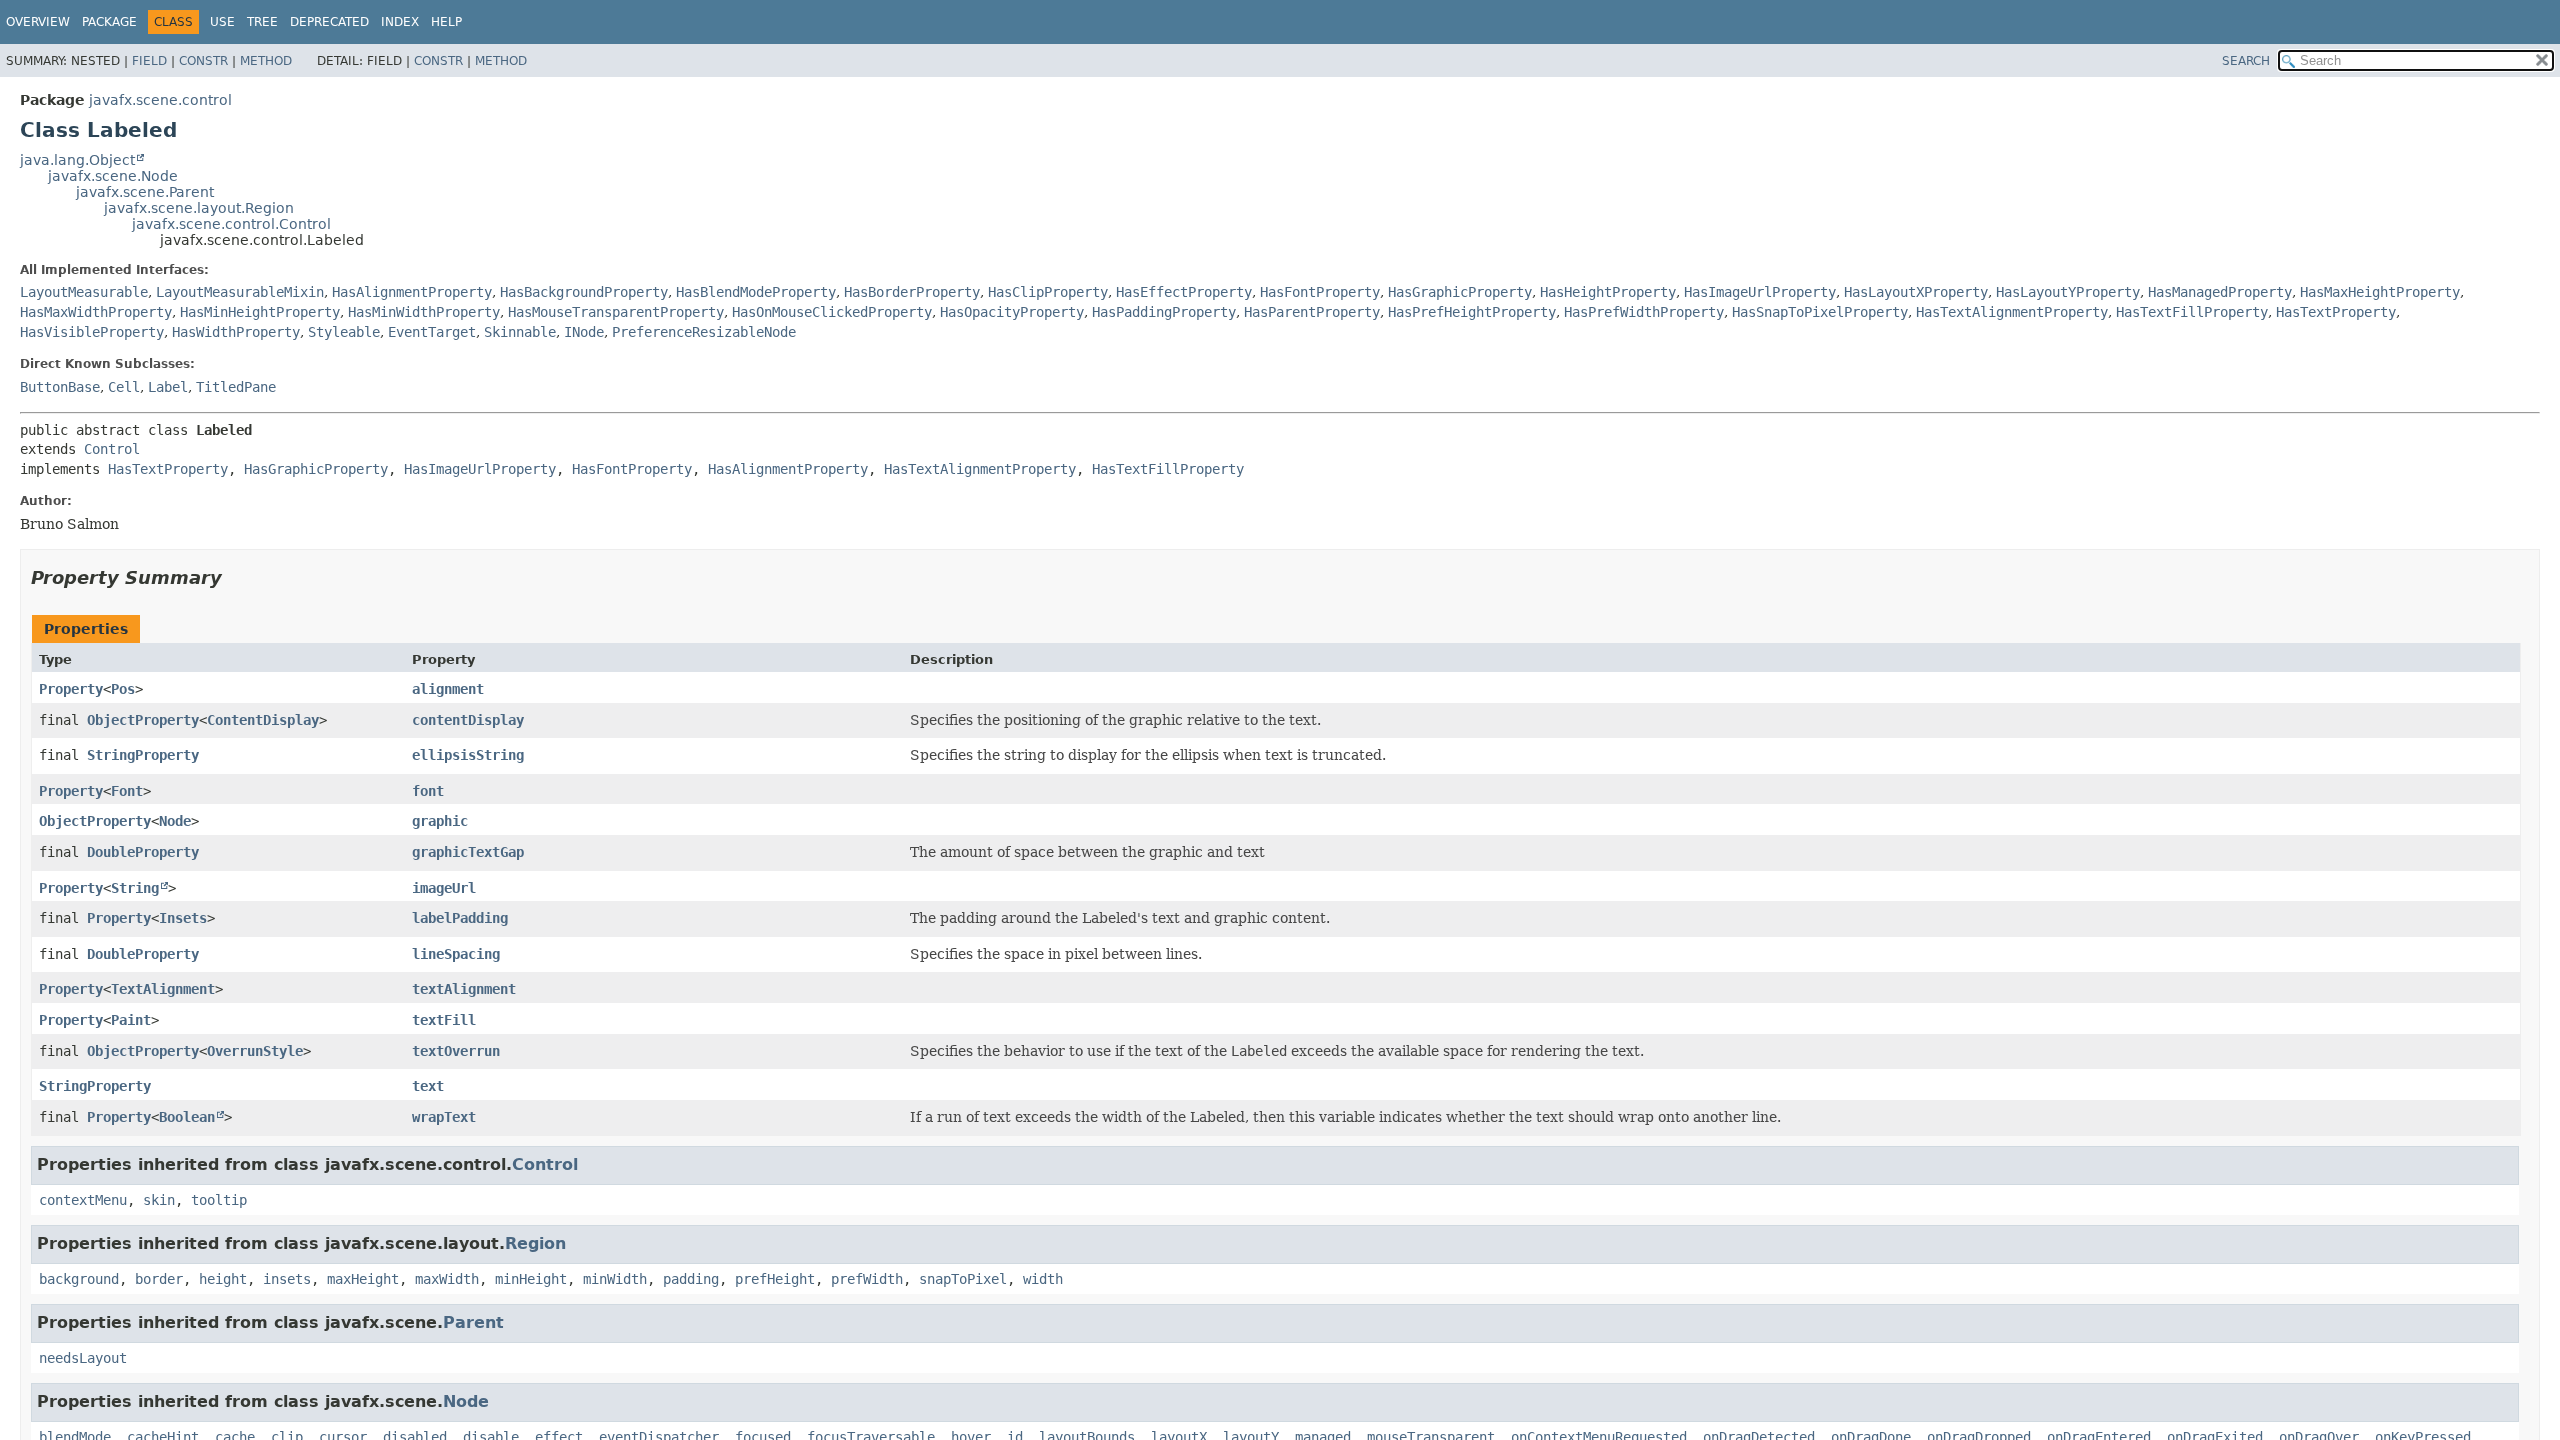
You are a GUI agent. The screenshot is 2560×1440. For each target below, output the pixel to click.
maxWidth (447, 1279)
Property (71, 689)
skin (159, 1200)
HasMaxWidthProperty (96, 312)
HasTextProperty (2336, 312)
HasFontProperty (1320, 292)
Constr (203, 61)
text (428, 1086)
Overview (38, 22)
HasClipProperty (1048, 292)
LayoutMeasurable (84, 292)
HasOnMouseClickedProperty (832, 312)
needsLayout (83, 1358)
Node (175, 821)
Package (109, 22)
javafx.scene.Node (113, 176)
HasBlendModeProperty (756, 292)
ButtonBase (60, 387)
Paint (131, 1020)
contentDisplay (468, 720)
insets (287, 1279)
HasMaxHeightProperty (2380, 292)
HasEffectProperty (1184, 292)
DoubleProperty (143, 852)
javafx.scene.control (160, 100)
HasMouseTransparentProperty (616, 312)
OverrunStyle (255, 1051)
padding (691, 1279)
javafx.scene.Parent (145, 192)
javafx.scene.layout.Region (199, 208)
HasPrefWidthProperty (1644, 312)
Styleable (344, 332)
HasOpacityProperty (1012, 312)
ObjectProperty (143, 720)
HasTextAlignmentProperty (2012, 312)
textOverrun (456, 1051)
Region (535, 1243)
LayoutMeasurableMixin (240, 292)
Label (168, 387)
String (135, 888)
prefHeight (775, 1279)
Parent (473, 1322)
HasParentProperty (1312, 312)
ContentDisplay (263, 720)
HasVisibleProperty (92, 332)
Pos (123, 689)
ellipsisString (468, 755)
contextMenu (83, 1200)
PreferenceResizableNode (704, 332)
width (1043, 1279)
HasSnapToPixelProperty (1820, 312)
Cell (124, 387)
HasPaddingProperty (1164, 312)
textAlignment (464, 989)
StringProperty (143, 755)
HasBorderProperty (912, 292)
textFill (444, 1020)
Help (446, 22)
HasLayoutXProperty (1916, 292)
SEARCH (2246, 61)
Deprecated (329, 22)
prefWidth (867, 1279)
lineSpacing (456, 954)
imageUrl (444, 888)
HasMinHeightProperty (260, 312)
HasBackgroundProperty (584, 292)
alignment (448, 689)
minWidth (615, 1279)
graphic (440, 821)
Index (400, 22)
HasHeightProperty (1608, 292)
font (428, 791)
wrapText (444, 1117)
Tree (262, 22)
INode (584, 332)
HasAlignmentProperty (412, 292)
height (223, 1279)
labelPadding (460, 918)
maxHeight (363, 1279)
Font (127, 791)
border (159, 1279)
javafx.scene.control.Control (231, 224)
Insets (183, 918)
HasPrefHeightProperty (1472, 312)
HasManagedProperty (2220, 292)
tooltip (219, 1200)
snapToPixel (963, 1279)
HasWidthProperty (236, 332)
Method (266, 61)
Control (112, 449)
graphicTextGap (468, 852)
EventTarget (432, 332)
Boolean (187, 1117)
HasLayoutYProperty (2068, 292)
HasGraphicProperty (1460, 292)
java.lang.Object (77, 160)
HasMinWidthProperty (424, 312)
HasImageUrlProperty (1760, 292)
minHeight (531, 1279)
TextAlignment (163, 989)
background (79, 1279)
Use (222, 22)
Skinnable (520, 332)
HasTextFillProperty (2192, 312)
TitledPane (236, 387)
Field (149, 61)
